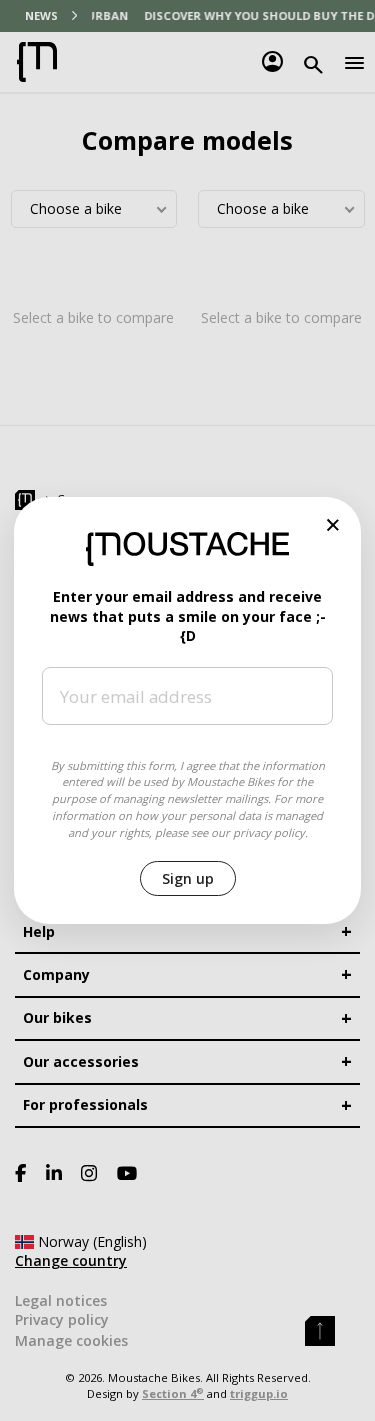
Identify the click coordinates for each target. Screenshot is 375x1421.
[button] (333, 524)
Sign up (188, 878)
